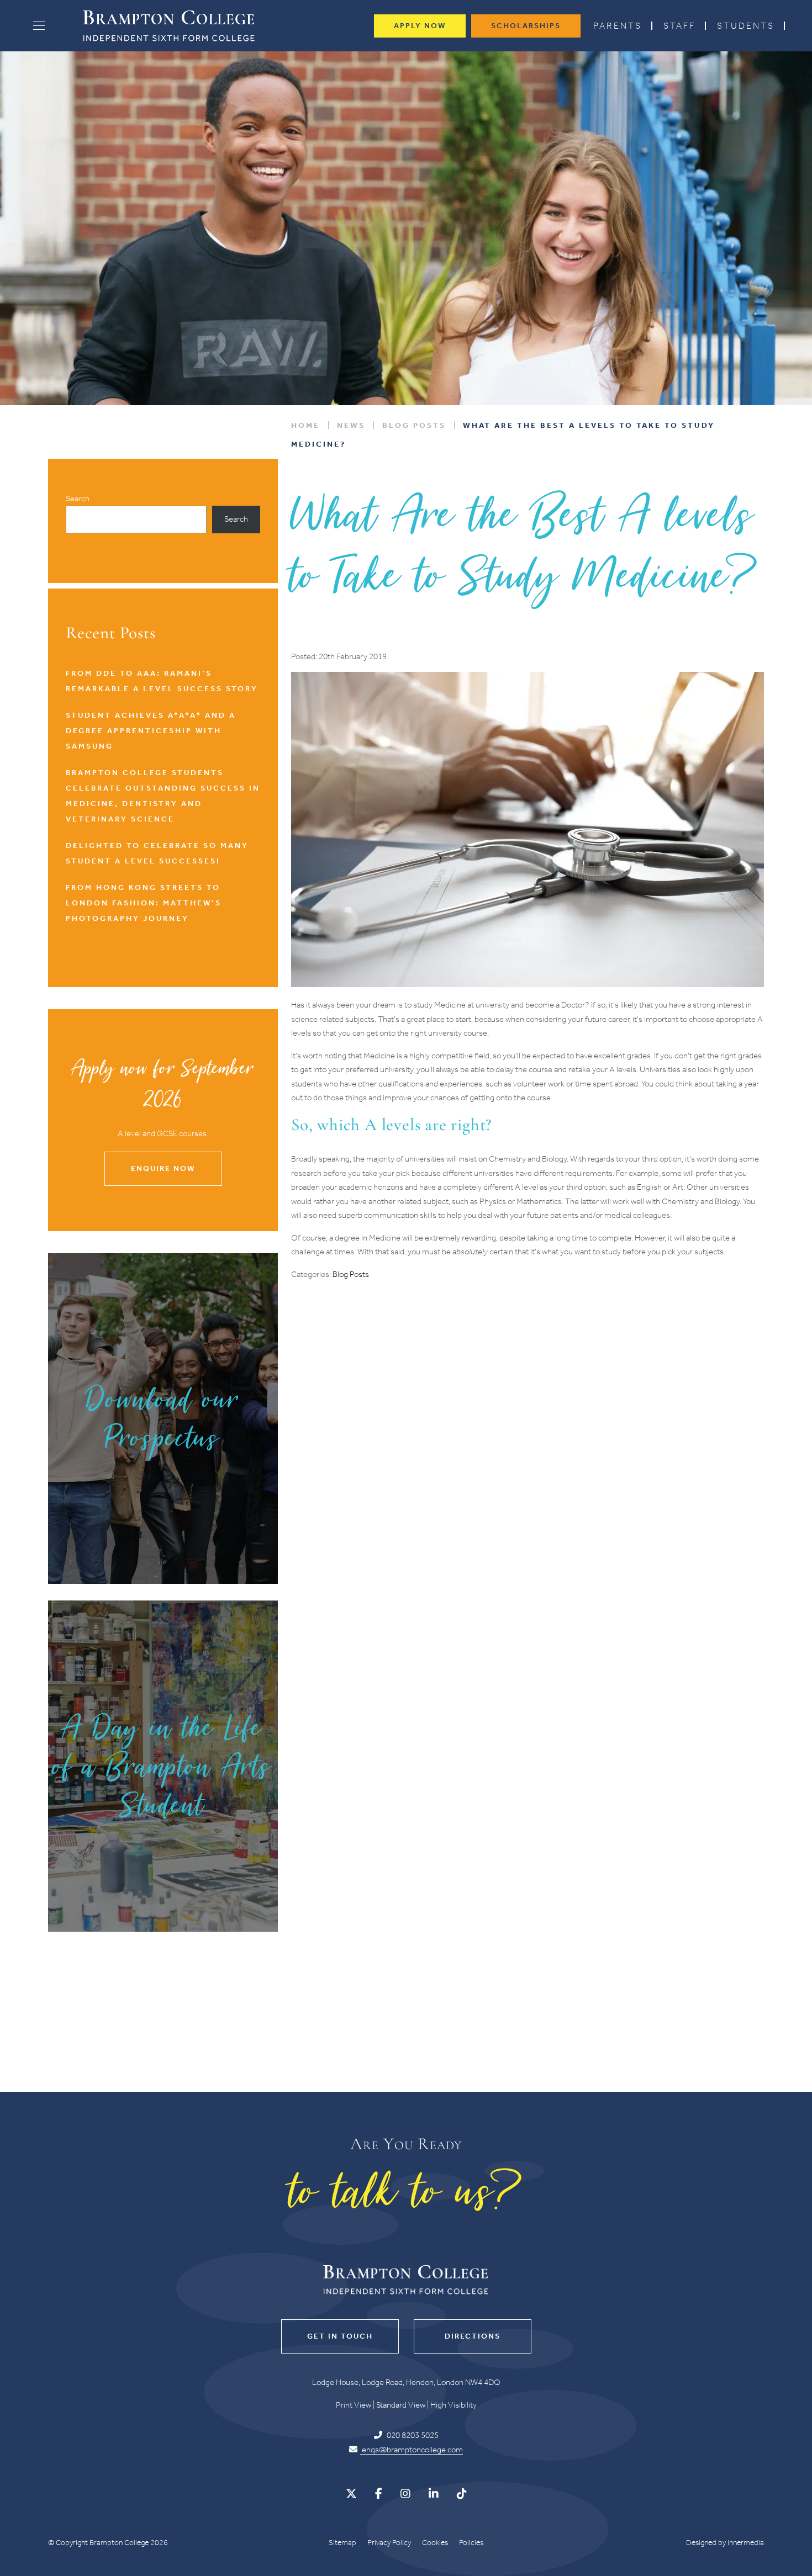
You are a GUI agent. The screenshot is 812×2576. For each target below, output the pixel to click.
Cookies (435, 2543)
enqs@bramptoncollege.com (412, 2450)
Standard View (401, 2405)
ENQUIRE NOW (163, 1168)
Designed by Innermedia (725, 2543)
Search (78, 499)
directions (473, 2336)
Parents (618, 26)
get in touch (340, 2336)
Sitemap (342, 2543)
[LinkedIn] (434, 2494)
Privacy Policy (389, 2543)
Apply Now (420, 26)
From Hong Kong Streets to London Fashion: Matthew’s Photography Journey (144, 903)
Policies (471, 2543)
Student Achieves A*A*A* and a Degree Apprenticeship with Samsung (151, 731)
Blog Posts (351, 1274)
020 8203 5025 (412, 2435)
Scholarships (526, 26)
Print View (354, 2405)
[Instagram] (405, 2494)
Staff (679, 26)
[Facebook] (379, 2494)
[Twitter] (351, 2494)
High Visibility (454, 2405)
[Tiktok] (462, 2494)
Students (746, 26)
